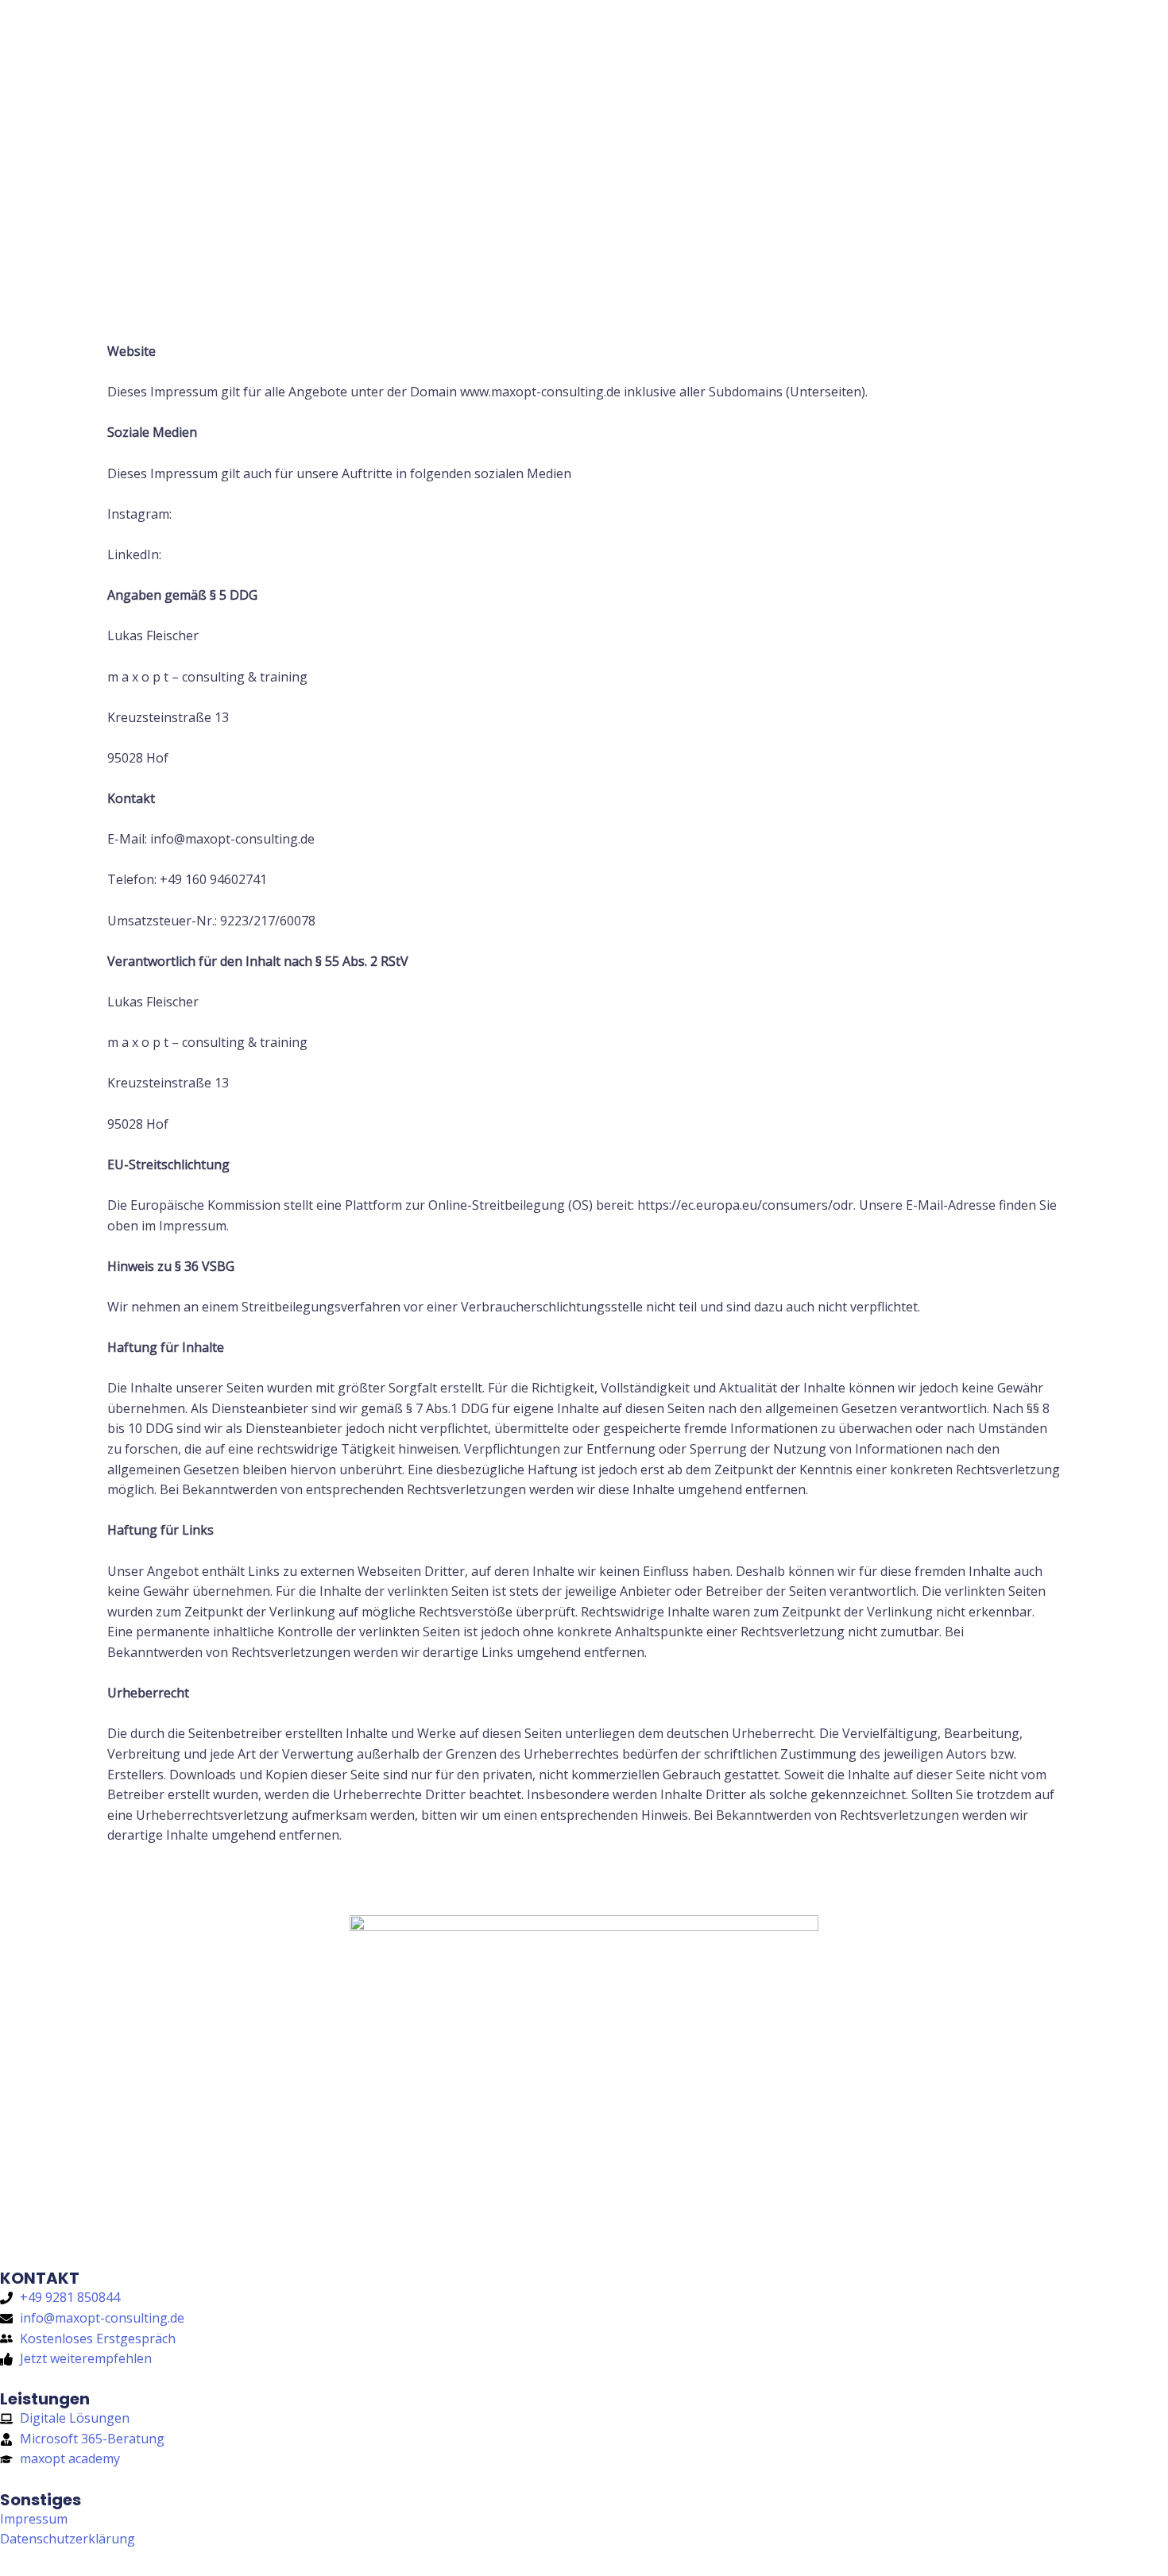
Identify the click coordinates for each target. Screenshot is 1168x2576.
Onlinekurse (865, 44)
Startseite (609, 44)
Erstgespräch (983, 44)
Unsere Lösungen (734, 44)
